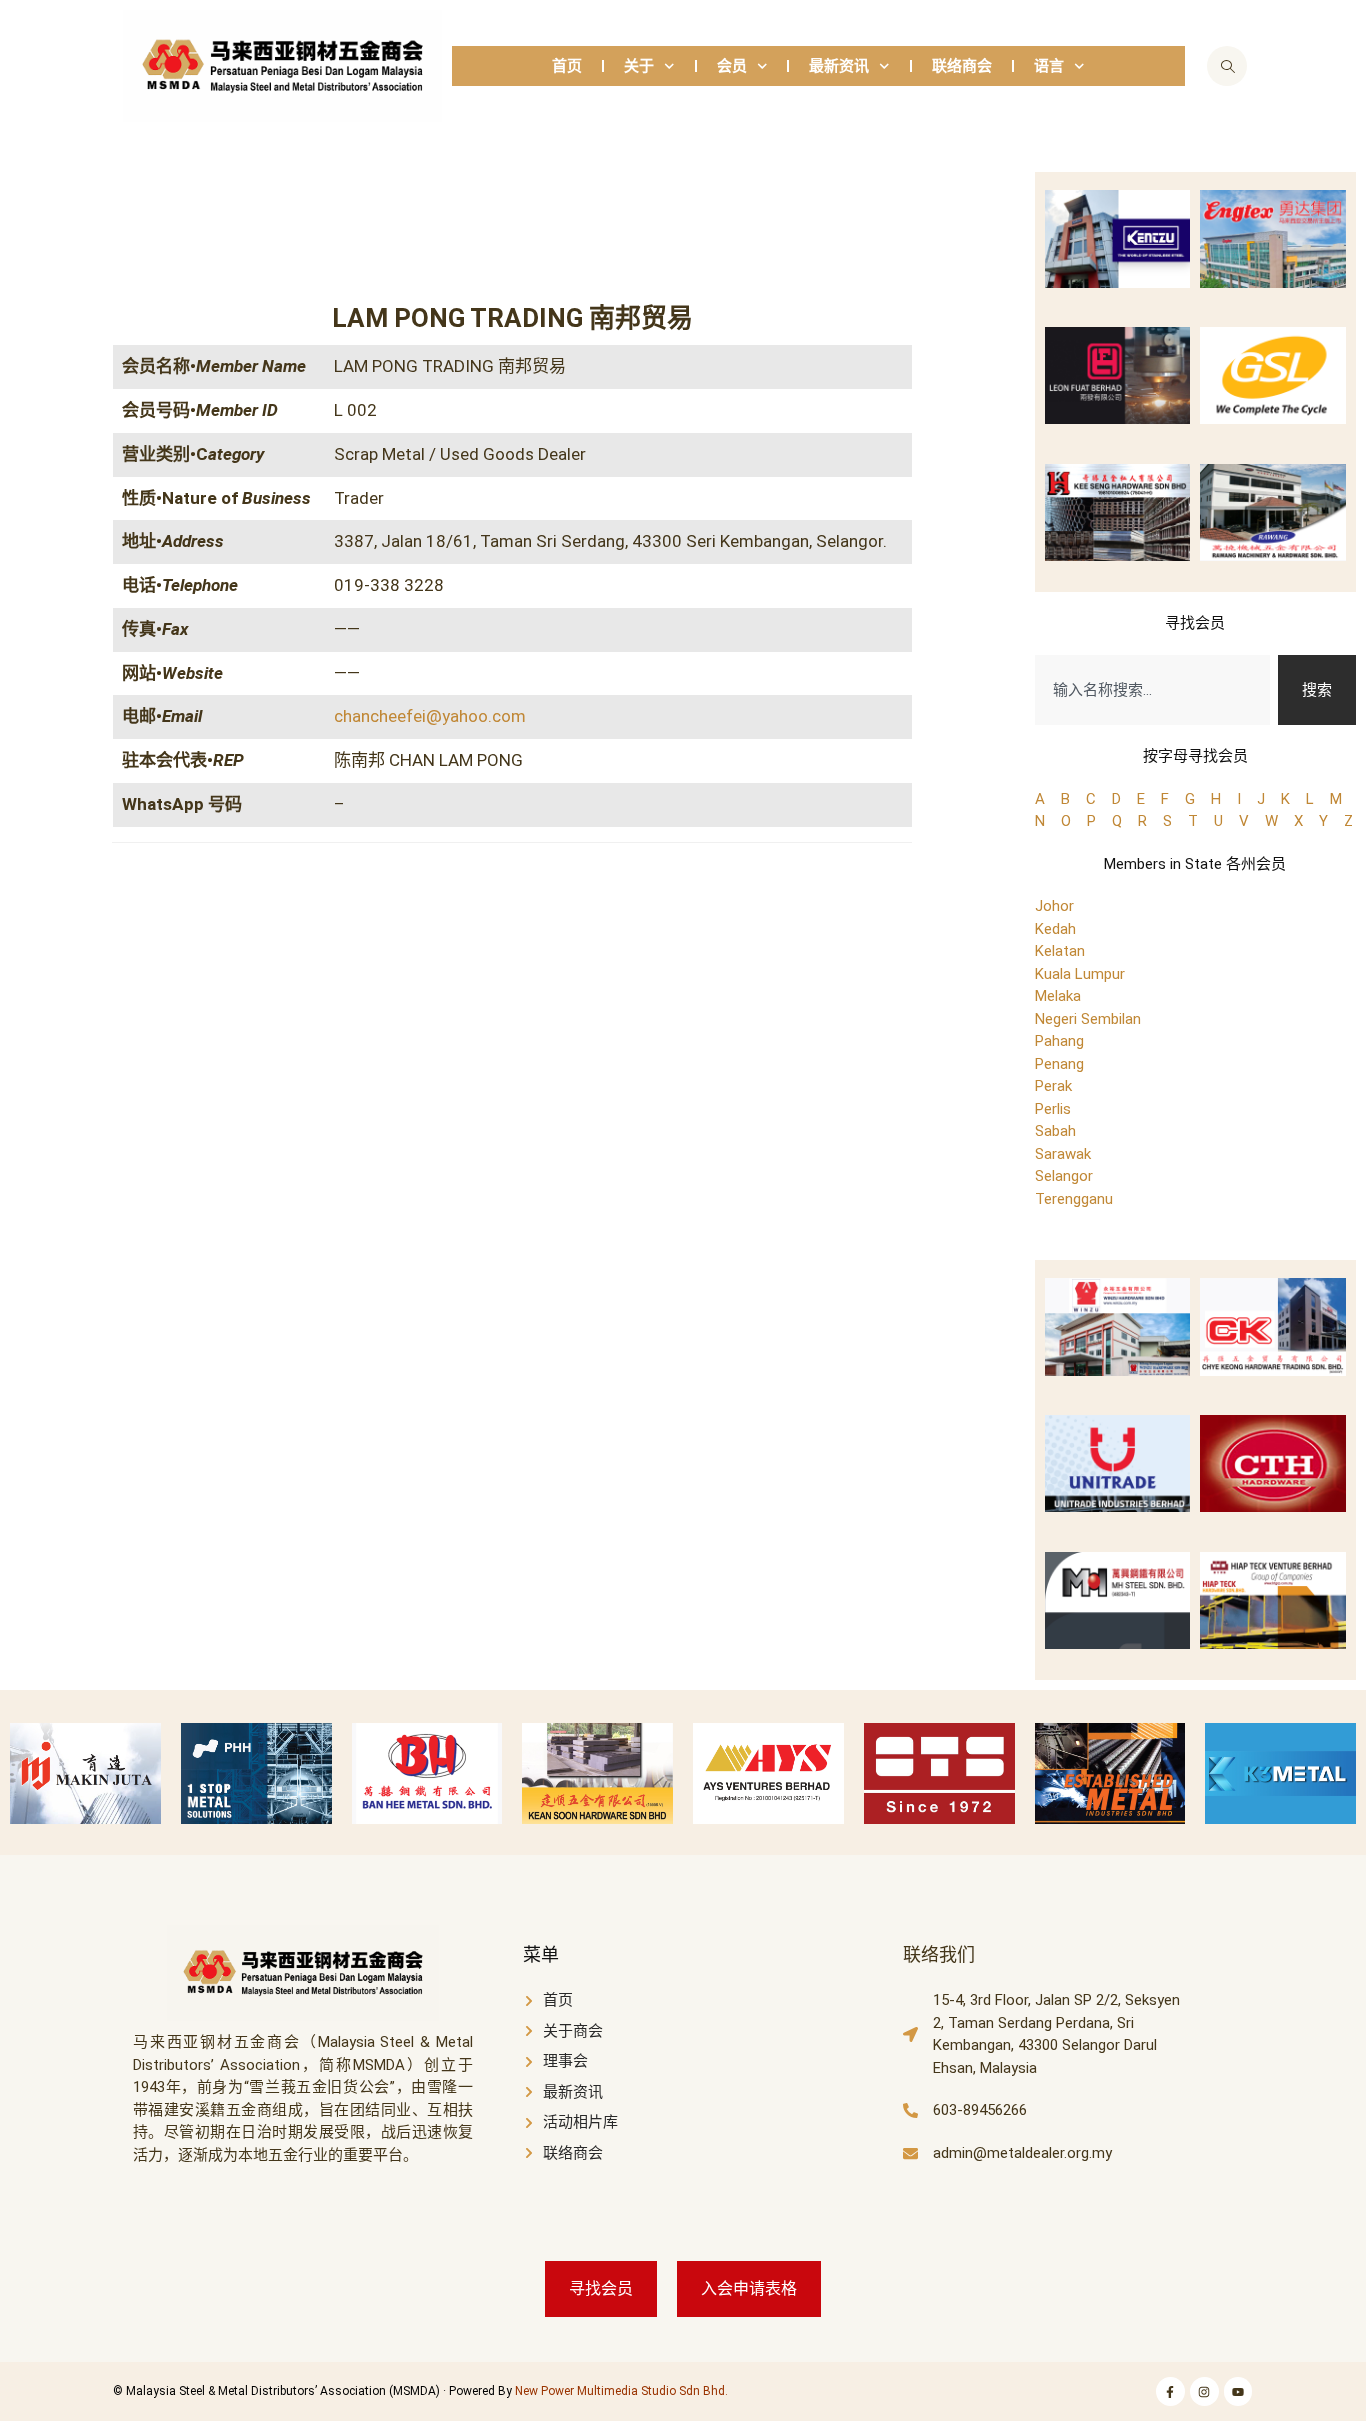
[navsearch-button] (1227, 66)
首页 (567, 66)
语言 (1049, 66)
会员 (732, 66)
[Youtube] (1238, 2391)
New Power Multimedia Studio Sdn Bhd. (621, 2391)
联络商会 (962, 66)
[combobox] (1153, 690)
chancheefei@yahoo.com (430, 716)
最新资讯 (839, 66)
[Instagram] (1204, 2391)
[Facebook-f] (1170, 2391)
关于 (639, 66)
